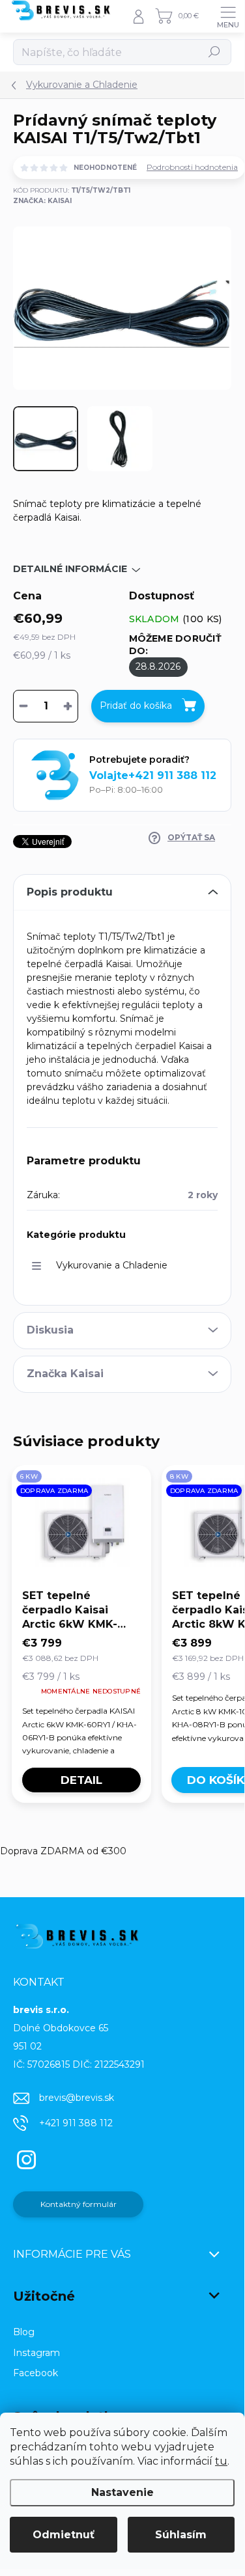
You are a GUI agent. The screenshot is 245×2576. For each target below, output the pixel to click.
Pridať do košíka (136, 706)
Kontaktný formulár (79, 2204)
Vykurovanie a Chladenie (112, 1265)
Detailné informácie (70, 569)
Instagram (36, 2353)
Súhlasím (181, 2535)
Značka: (42, 201)
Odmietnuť (64, 2535)
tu (221, 2461)
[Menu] (228, 16)
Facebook (36, 2373)
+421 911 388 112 (76, 2123)
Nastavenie (122, 2492)
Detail (81, 1780)
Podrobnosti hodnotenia (192, 167)
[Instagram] (24, 2158)
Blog (24, 2332)
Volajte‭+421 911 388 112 (153, 775)
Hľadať (214, 52)
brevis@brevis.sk (77, 2098)
